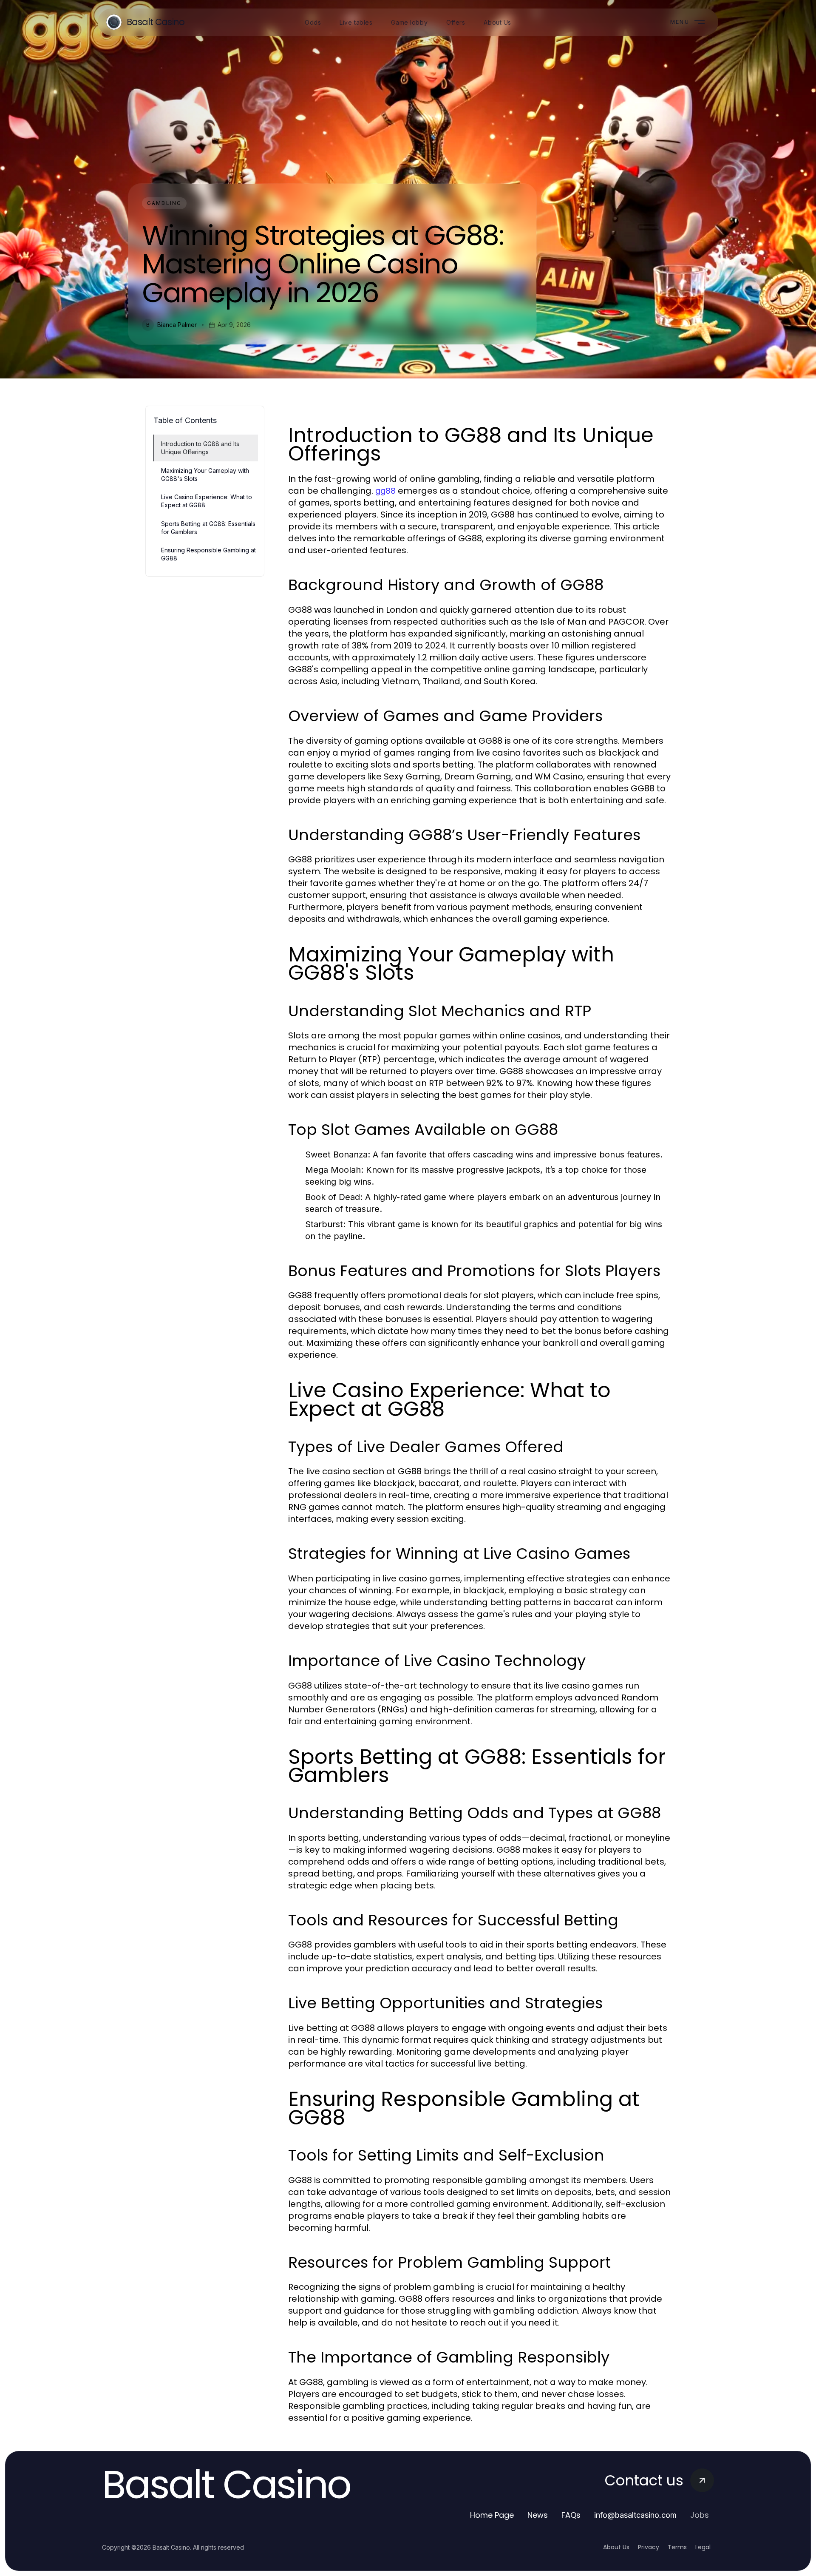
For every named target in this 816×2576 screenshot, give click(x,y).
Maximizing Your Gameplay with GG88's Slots (205, 475)
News (538, 2515)
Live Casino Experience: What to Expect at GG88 (207, 501)
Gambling (164, 203)
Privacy (649, 2547)
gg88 (385, 491)
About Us (616, 2547)
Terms (677, 2547)
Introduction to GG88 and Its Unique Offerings (200, 448)
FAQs (571, 2515)
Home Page (492, 2515)
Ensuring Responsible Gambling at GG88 (208, 554)
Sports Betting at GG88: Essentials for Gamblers (208, 528)
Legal (703, 2547)
